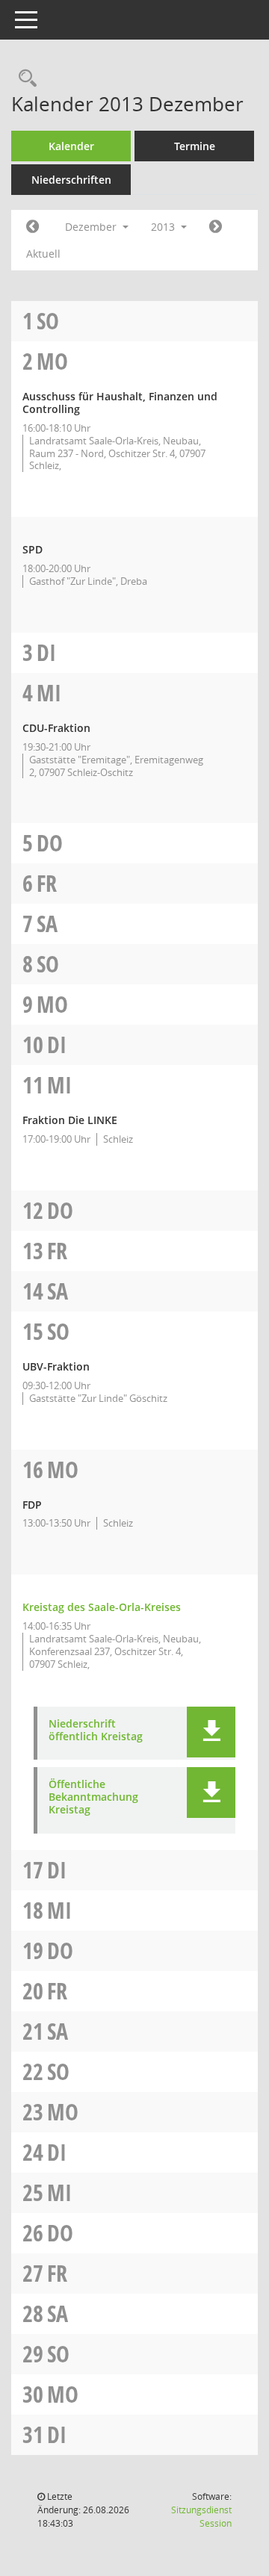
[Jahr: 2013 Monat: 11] (33, 227)
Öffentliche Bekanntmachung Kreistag (93, 1797)
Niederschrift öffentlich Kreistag (96, 1731)
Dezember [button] (92, 227)
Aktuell (43, 254)
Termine (195, 146)
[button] (211, 1732)
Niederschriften (71, 180)
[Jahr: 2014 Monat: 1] (216, 227)
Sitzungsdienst (201, 2517)
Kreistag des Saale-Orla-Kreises (102, 1607)
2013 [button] (164, 227)
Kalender (71, 146)
